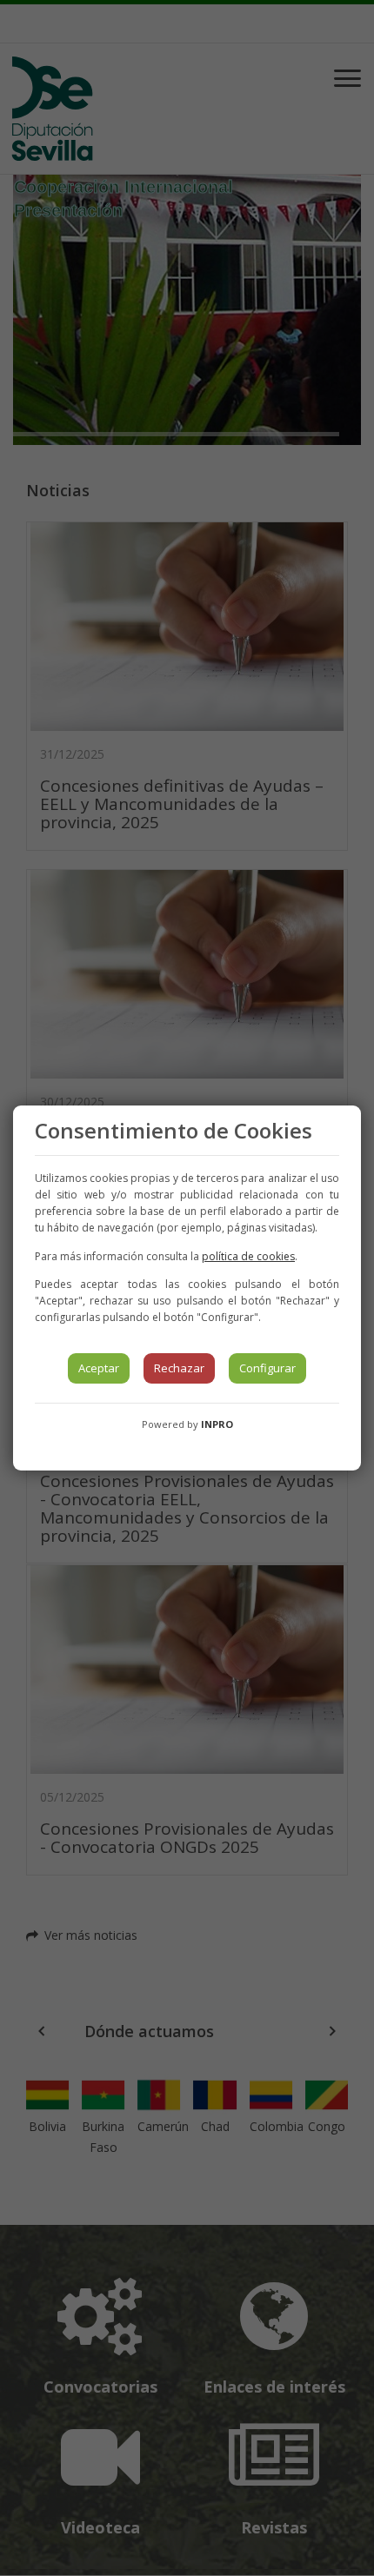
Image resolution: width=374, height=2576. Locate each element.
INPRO (217, 1424)
